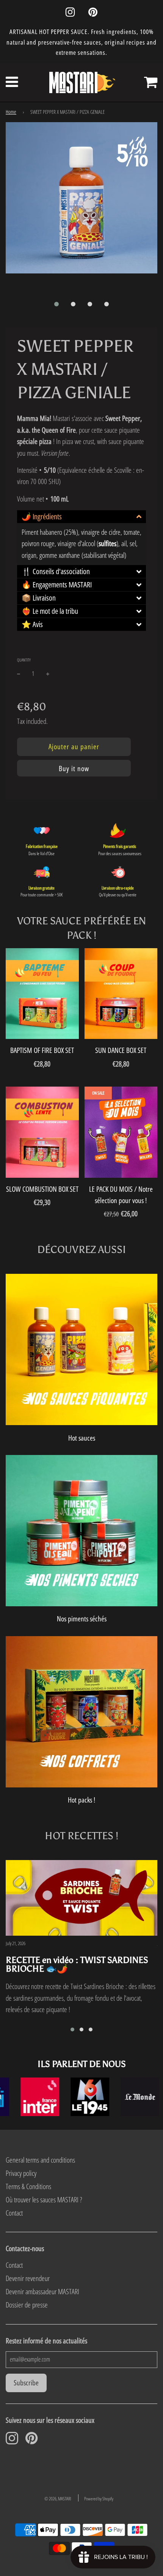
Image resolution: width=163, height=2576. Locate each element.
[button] (56, 304)
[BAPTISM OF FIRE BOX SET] (42, 994)
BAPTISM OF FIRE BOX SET (42, 1050)
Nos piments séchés (82, 1619)
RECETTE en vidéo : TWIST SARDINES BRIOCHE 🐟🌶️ (77, 1964)
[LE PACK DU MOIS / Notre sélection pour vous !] (121, 1132)
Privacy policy (21, 2173)
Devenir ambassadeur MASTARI (42, 2292)
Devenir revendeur (28, 2278)
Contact (14, 2213)
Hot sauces (82, 1438)
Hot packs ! (81, 1800)
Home (11, 112)
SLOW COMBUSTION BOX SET (42, 1189)
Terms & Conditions (28, 2186)
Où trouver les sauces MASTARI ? (44, 2200)
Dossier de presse (27, 2305)
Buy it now (74, 769)
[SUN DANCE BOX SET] (121, 994)
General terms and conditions (40, 2160)
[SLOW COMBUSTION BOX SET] (42, 1132)
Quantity (24, 660)
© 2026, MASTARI (58, 2499)
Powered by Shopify (99, 2499)
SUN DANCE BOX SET (121, 1050)
